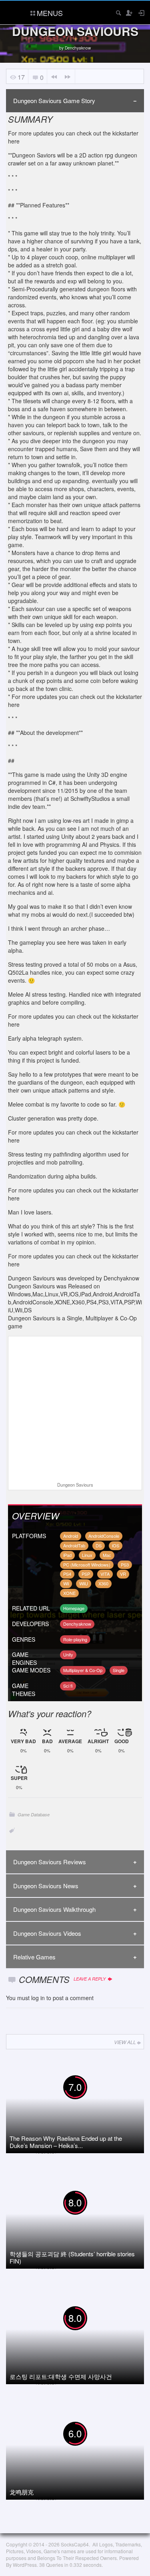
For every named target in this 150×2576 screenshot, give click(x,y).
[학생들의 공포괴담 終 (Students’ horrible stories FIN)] (74, 2220)
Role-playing (75, 1639)
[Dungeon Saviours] (75, 1410)
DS (99, 1545)
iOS (116, 1545)
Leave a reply (90, 1979)
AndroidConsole (104, 1536)
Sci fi (68, 1686)
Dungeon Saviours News (46, 1886)
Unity (68, 1654)
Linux (87, 1555)
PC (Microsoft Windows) (87, 1565)
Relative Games (34, 1957)
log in (38, 1998)
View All (125, 2042)
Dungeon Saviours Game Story (54, 101)
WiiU (84, 1583)
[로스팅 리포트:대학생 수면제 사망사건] (74, 2335)
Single (119, 1670)
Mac (107, 1555)
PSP (86, 1574)
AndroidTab (74, 1545)
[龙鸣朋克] (74, 2451)
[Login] (141, 13)
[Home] (13, 12)
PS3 (125, 1565)
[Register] (129, 13)
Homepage (74, 1608)
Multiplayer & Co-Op (83, 1670)
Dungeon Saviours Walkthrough (54, 1909)
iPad (67, 1555)
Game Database (34, 1815)
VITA (105, 1574)
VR (123, 1574)
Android (71, 1536)
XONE (69, 1593)
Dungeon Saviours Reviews (50, 1862)
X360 (103, 1583)
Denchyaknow (78, 48)
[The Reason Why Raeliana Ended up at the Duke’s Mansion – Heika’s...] (74, 2104)
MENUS (50, 13)
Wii (66, 1583)
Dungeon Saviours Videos (47, 1933)
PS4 (67, 1574)
